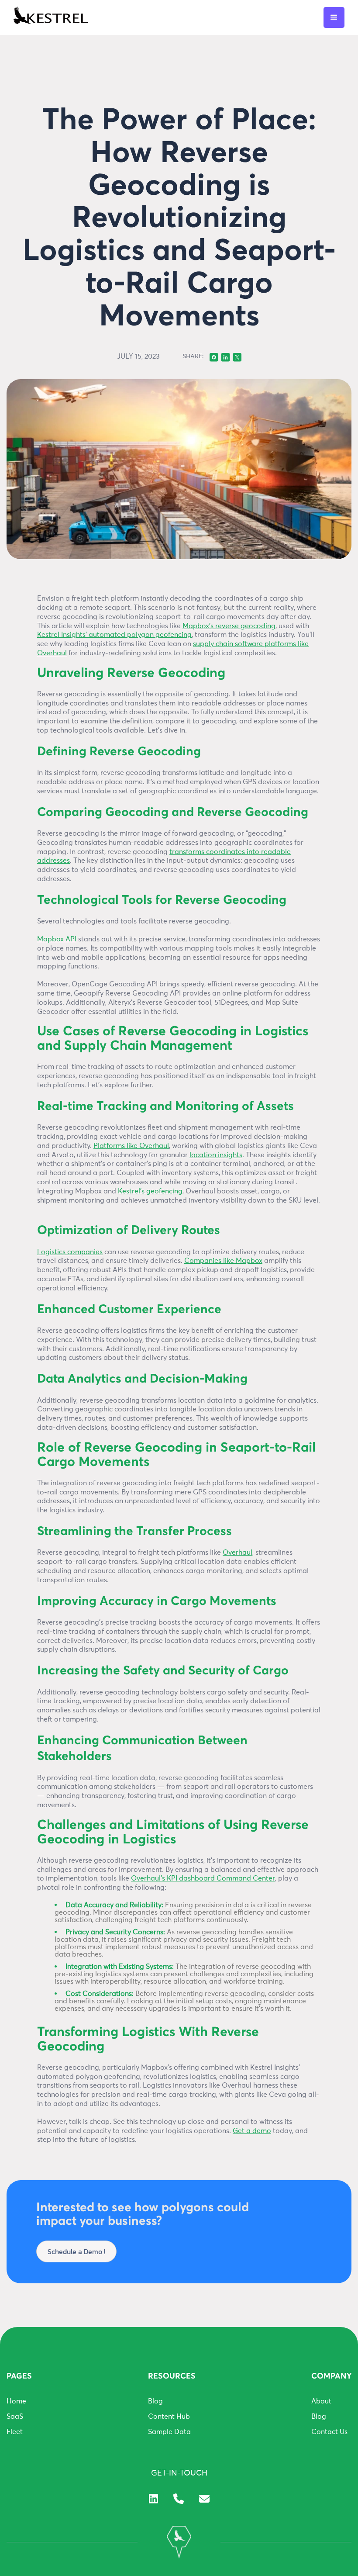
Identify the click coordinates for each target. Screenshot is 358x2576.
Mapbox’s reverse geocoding (229, 626)
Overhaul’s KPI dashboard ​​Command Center (203, 1878)
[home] (51, 17)
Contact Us (329, 2432)
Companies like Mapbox (223, 1261)
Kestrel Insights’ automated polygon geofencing (114, 635)
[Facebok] (214, 356)
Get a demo (252, 2131)
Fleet (15, 2432)
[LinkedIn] (153, 2498)
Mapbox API (57, 939)
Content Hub (169, 2417)
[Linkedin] (225, 356)
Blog (155, 2401)
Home (16, 2401)
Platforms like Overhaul (131, 1146)
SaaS (15, 2417)
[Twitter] (237, 356)
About (321, 2401)
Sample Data (169, 2432)
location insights (216, 1155)
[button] (334, 17)
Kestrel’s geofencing (150, 1191)
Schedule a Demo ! (76, 2251)
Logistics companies (70, 1252)
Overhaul (238, 1553)
